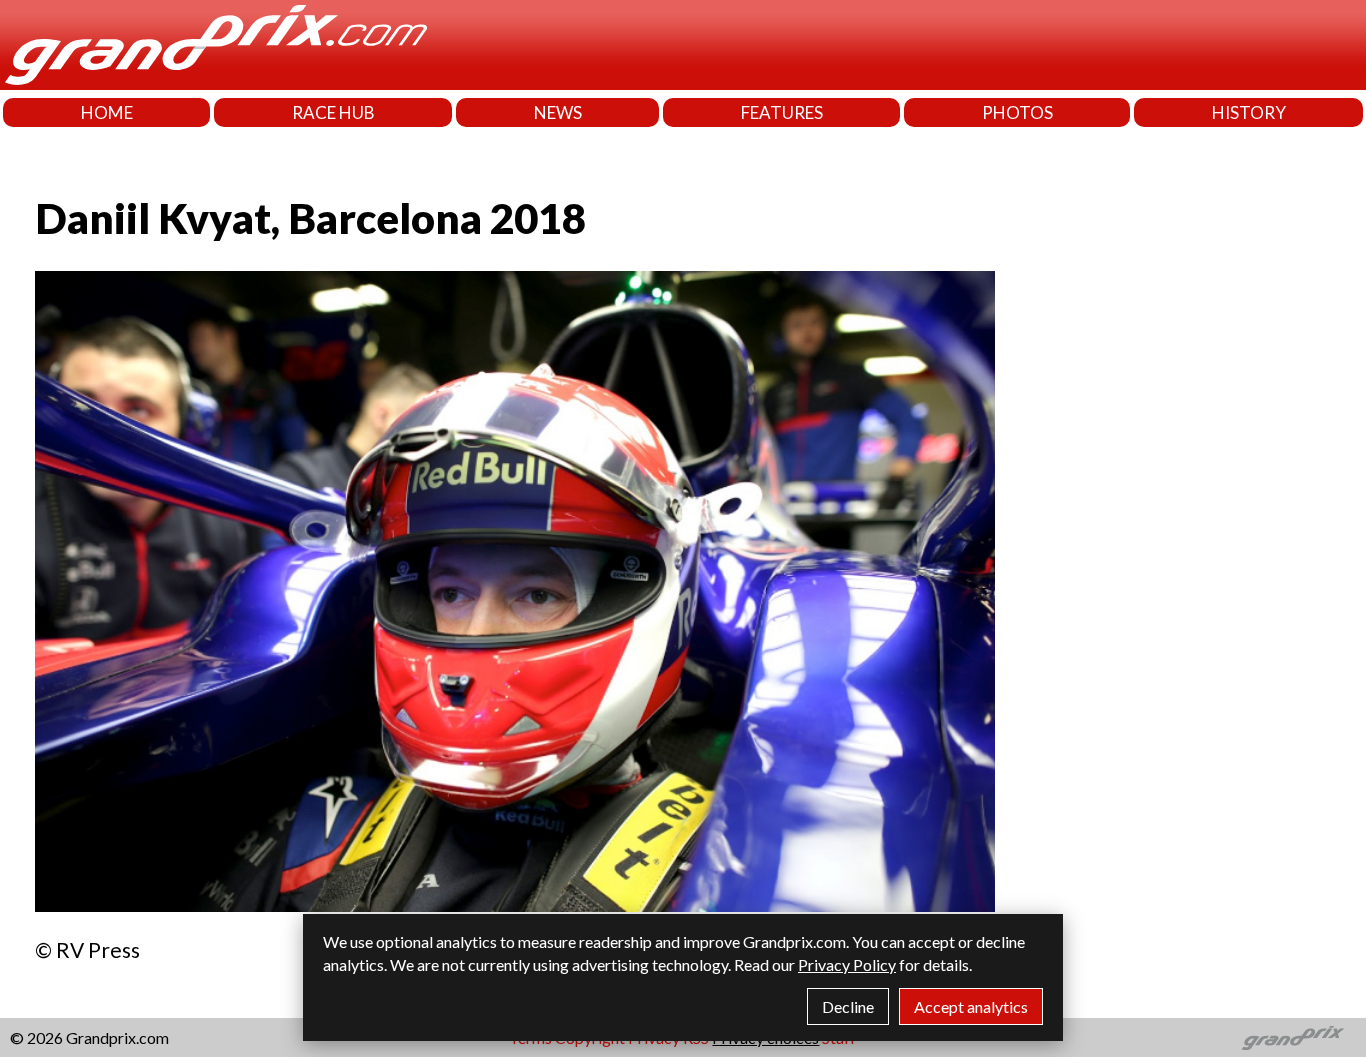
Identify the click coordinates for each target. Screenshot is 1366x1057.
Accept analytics (971, 1006)
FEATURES (782, 112)
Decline (848, 1006)
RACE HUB (333, 112)
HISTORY (1249, 112)
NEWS (558, 112)
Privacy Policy (847, 964)
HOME (107, 112)
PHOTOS (1017, 112)
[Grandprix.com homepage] (1293, 1038)
